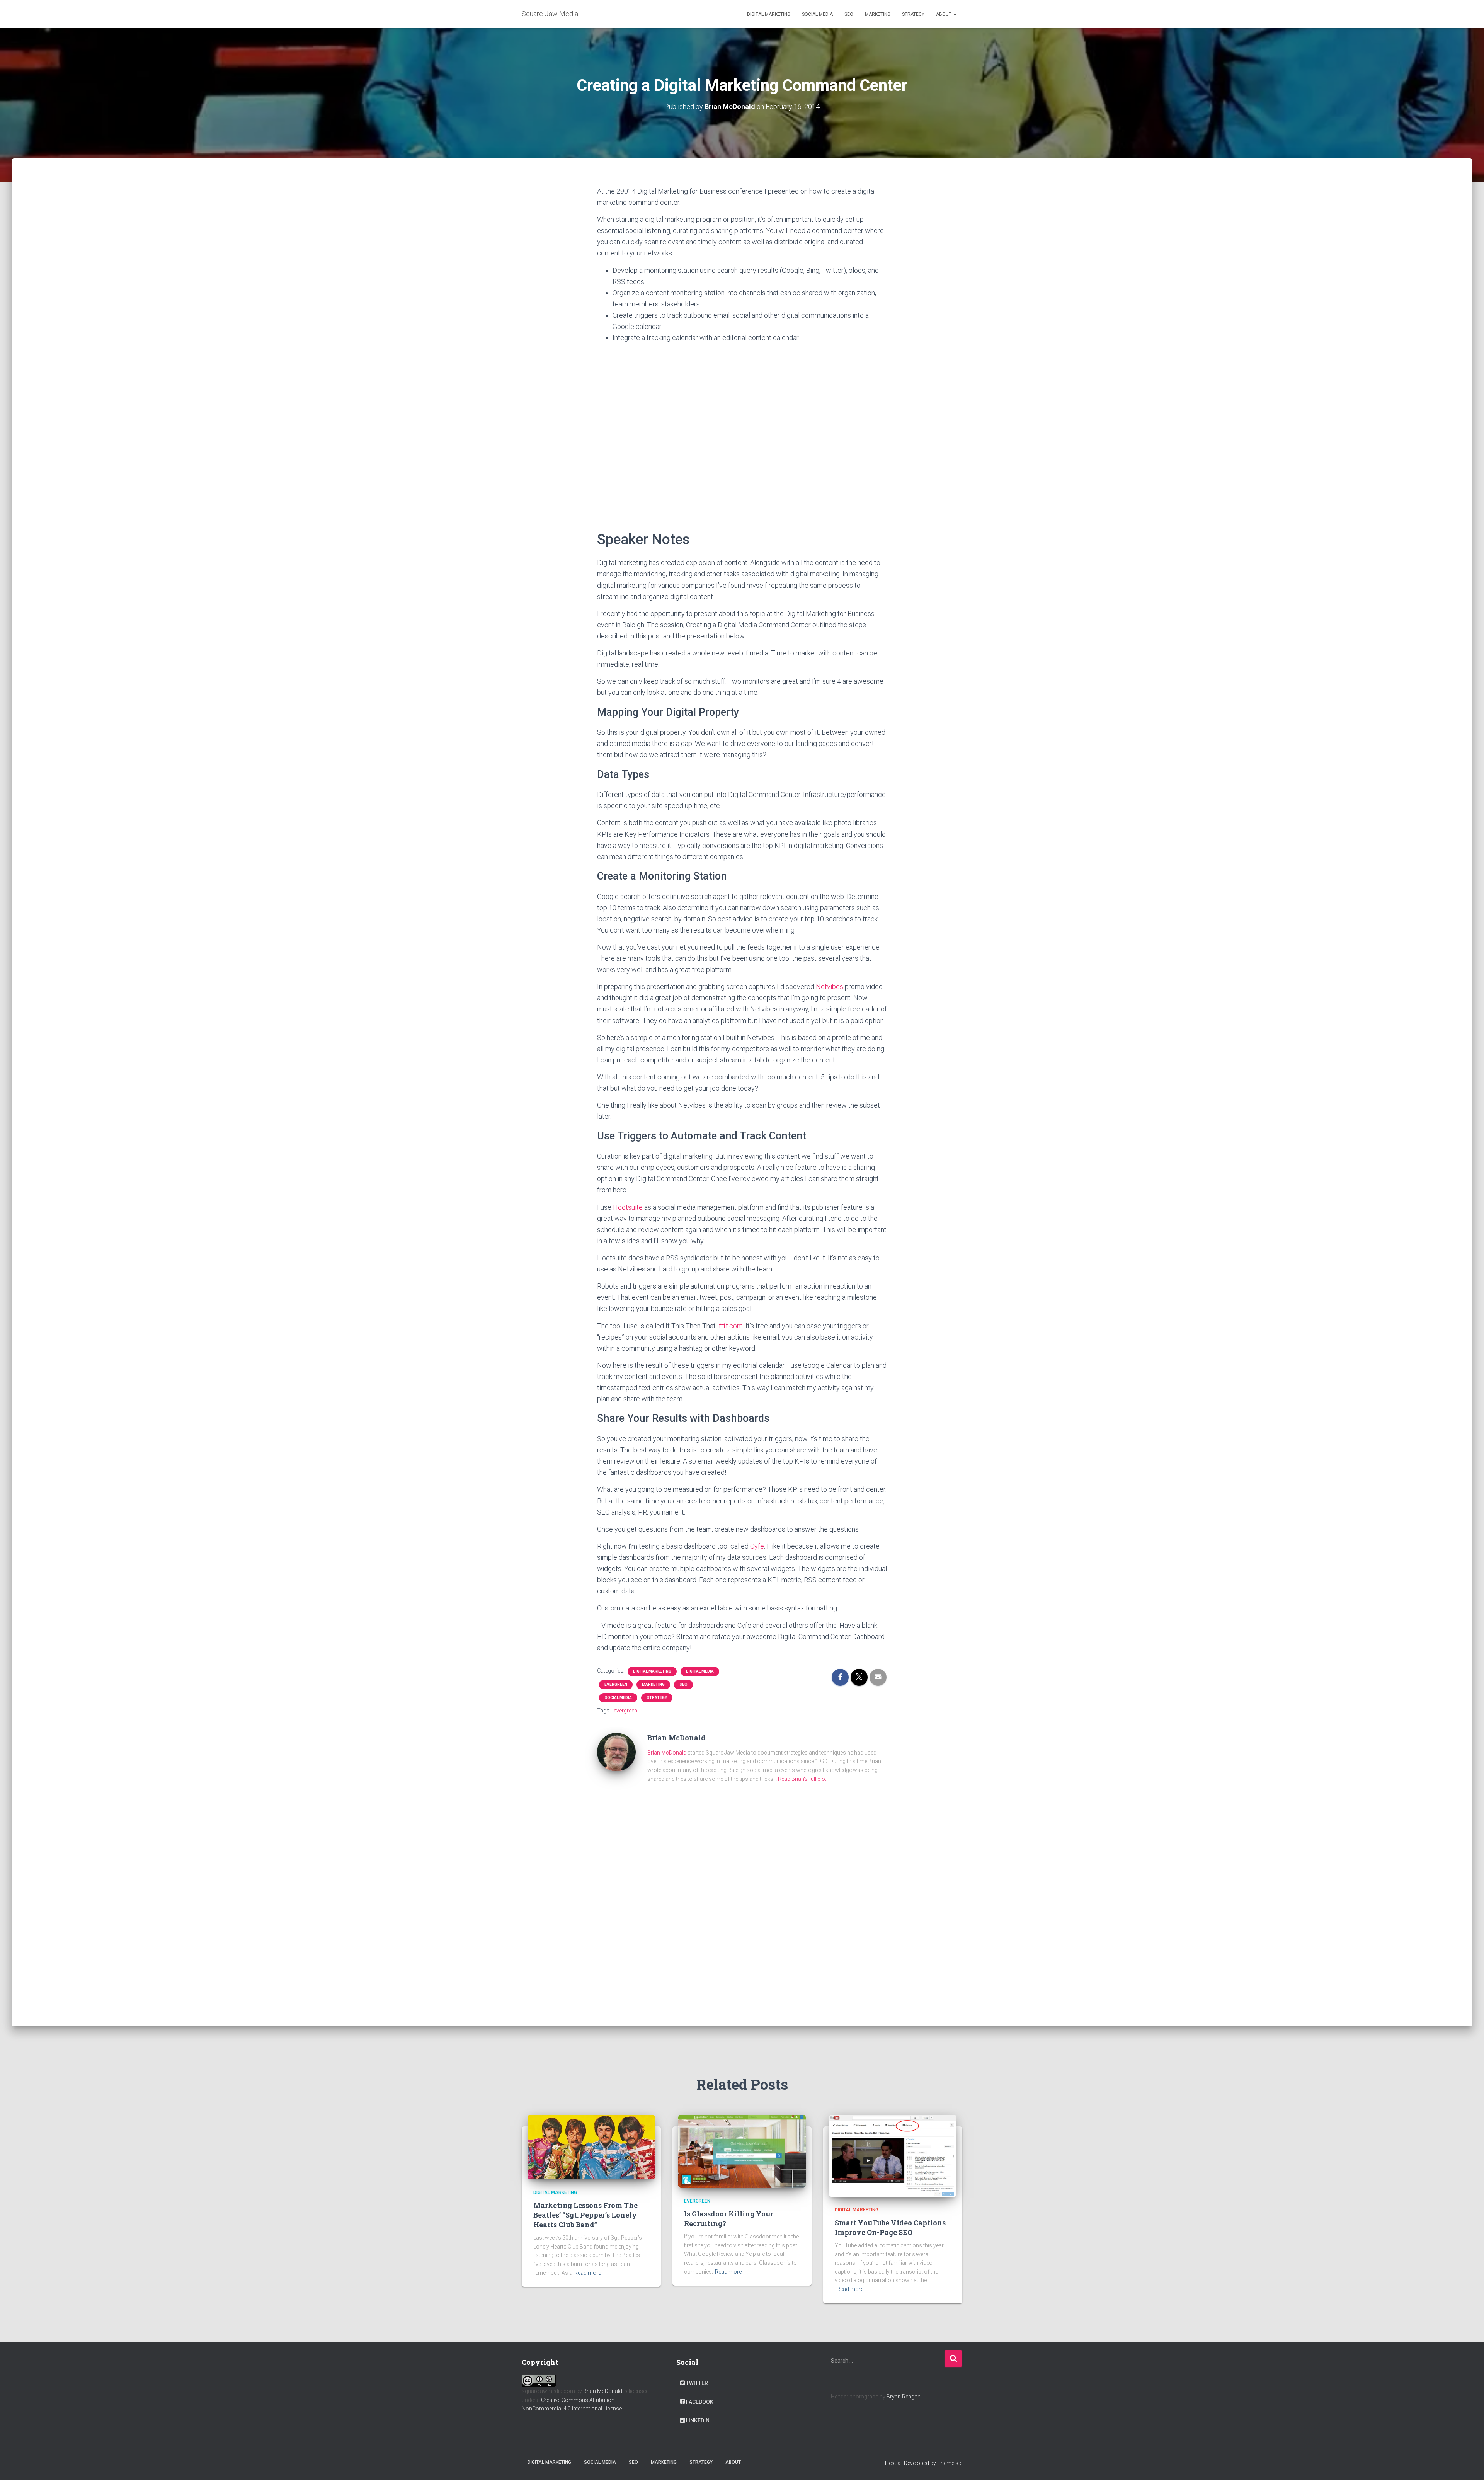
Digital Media (700, 1671)
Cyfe (757, 1546)
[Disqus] (742, 1900)
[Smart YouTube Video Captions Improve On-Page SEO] (893, 2155)
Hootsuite (628, 1207)
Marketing (878, 14)
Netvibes (830, 986)
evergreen (616, 1684)
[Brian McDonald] (616, 1751)
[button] (955, 14)
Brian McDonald (667, 1753)
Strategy (913, 14)
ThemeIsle (950, 2463)
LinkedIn (698, 2420)
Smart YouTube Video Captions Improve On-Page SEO (890, 2227)
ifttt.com (730, 1326)
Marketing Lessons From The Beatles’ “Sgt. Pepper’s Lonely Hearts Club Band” (585, 2215)
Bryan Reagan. (904, 2397)
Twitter (697, 2383)
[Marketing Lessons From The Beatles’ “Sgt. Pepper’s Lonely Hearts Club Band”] (591, 2147)
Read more (588, 2273)
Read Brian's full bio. (802, 1779)
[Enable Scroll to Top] (1469, 2465)
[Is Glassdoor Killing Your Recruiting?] (742, 2151)
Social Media (817, 14)
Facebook (700, 2402)
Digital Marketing (769, 14)
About (944, 14)
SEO (849, 14)
